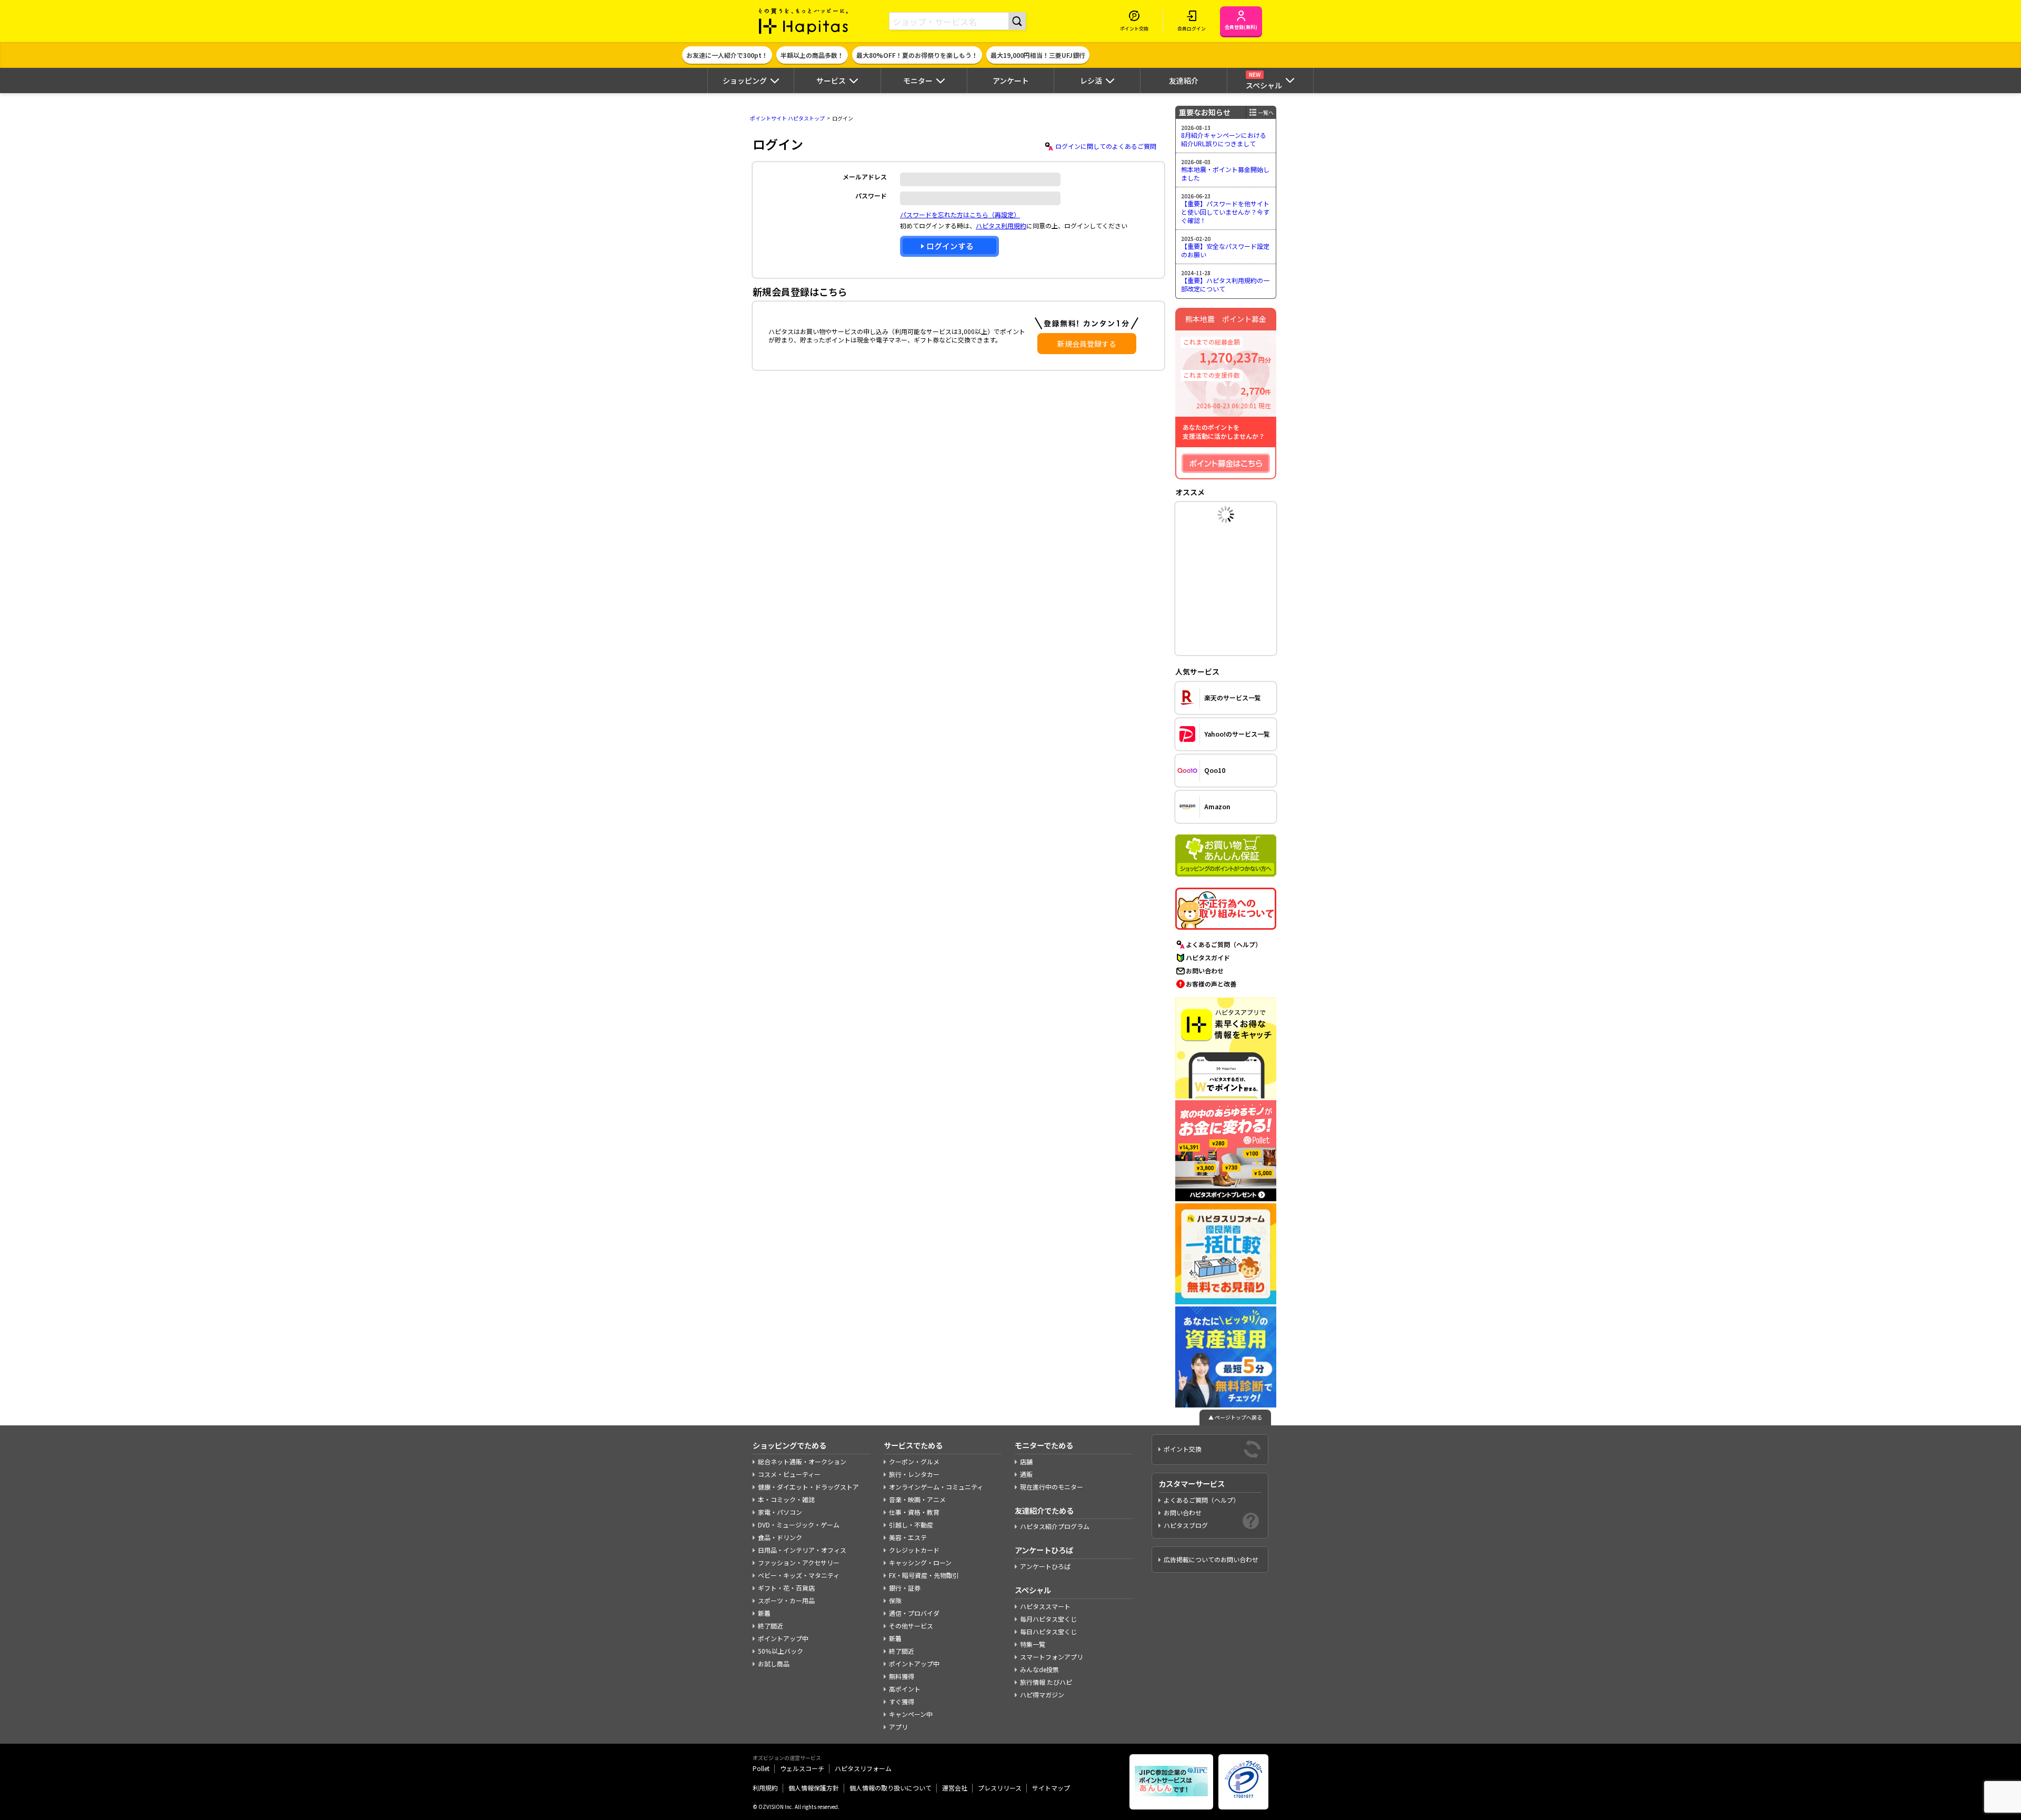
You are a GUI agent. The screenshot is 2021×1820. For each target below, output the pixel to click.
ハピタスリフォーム (863, 1768)
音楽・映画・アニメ (917, 1499)
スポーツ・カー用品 (786, 1600)
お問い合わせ (1205, 971)
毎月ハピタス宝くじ (1048, 1619)
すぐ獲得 (902, 1701)
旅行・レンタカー (914, 1474)
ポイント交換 (1183, 1449)
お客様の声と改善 (1211, 984)
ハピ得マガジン (1042, 1695)
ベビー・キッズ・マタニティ (799, 1575)
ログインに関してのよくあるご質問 (1106, 146)
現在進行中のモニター (1052, 1487)
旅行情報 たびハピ (1046, 1682)
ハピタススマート (1045, 1606)
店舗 (1026, 1461)
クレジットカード (914, 1550)
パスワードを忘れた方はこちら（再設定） (960, 214)
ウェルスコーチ (802, 1768)
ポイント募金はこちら (1226, 463)
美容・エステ (908, 1537)
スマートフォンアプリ (1052, 1657)
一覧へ (1266, 112)
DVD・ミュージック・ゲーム (799, 1525)
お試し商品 (774, 1663)
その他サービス (911, 1626)
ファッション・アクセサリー (799, 1562)
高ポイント (905, 1689)
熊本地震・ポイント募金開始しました (1225, 173)
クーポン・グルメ (914, 1461)
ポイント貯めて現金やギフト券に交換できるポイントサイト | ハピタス (804, 21)
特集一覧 (1033, 1644)
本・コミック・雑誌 (786, 1499)
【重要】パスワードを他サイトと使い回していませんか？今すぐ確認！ (1225, 212)
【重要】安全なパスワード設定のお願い (1225, 250)
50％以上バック (781, 1651)
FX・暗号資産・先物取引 (924, 1575)
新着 (764, 1613)
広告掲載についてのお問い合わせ (1211, 1559)
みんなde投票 (1039, 1669)
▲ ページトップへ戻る (1235, 1417)
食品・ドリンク (780, 1537)
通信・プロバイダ (914, 1613)
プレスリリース (1000, 1788)
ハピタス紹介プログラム (1055, 1526)
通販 (1026, 1474)
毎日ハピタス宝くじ (1048, 1631)
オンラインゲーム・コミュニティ (936, 1487)
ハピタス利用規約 (1001, 225)
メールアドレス (865, 177)
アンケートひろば (1045, 1566)
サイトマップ (1051, 1788)
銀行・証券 (905, 1588)
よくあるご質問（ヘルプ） (1224, 944)
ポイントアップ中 (783, 1638)
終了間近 (771, 1626)
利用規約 (765, 1788)
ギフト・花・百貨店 (786, 1588)
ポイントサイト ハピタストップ (787, 118)
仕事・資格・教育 (914, 1512)
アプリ (898, 1727)
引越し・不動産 (911, 1525)
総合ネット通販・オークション (802, 1461)
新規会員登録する (1087, 344)
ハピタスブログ (1186, 1525)
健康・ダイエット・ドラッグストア (808, 1487)
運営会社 (955, 1788)
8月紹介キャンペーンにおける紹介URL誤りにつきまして (1224, 139)
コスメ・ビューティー (789, 1474)
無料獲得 (902, 1676)
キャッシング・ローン (920, 1562)
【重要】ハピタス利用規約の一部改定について (1225, 284)
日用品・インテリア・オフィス (802, 1550)
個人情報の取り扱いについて (891, 1788)
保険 (895, 1600)
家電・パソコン (780, 1512)
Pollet (761, 1768)
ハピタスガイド (1208, 957)
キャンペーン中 (911, 1714)
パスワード (871, 195)
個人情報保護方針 (814, 1788)
